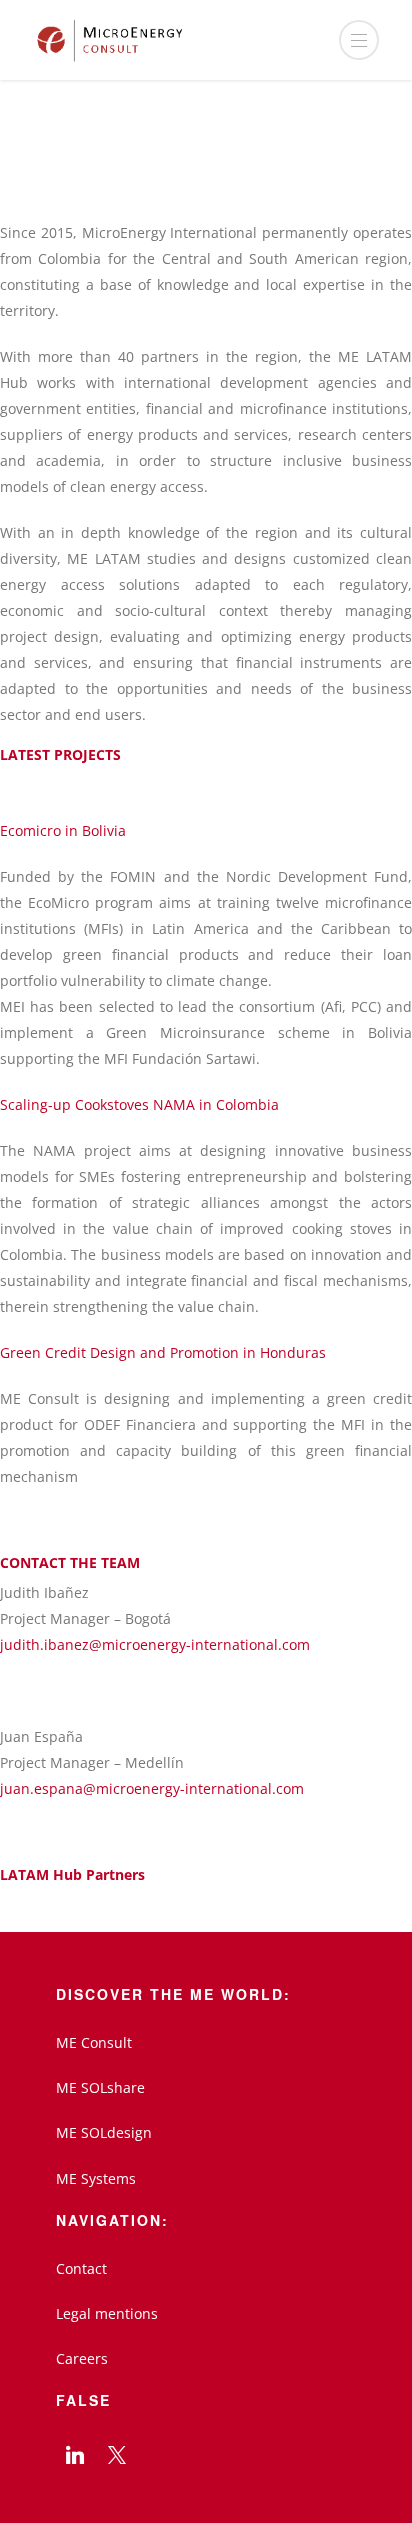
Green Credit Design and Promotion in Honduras (163, 1352)
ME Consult (94, 2042)
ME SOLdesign (104, 2132)
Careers (82, 2358)
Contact (81, 2268)
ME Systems (96, 2178)
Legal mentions (107, 2313)
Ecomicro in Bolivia (63, 830)
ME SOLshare (100, 2087)
